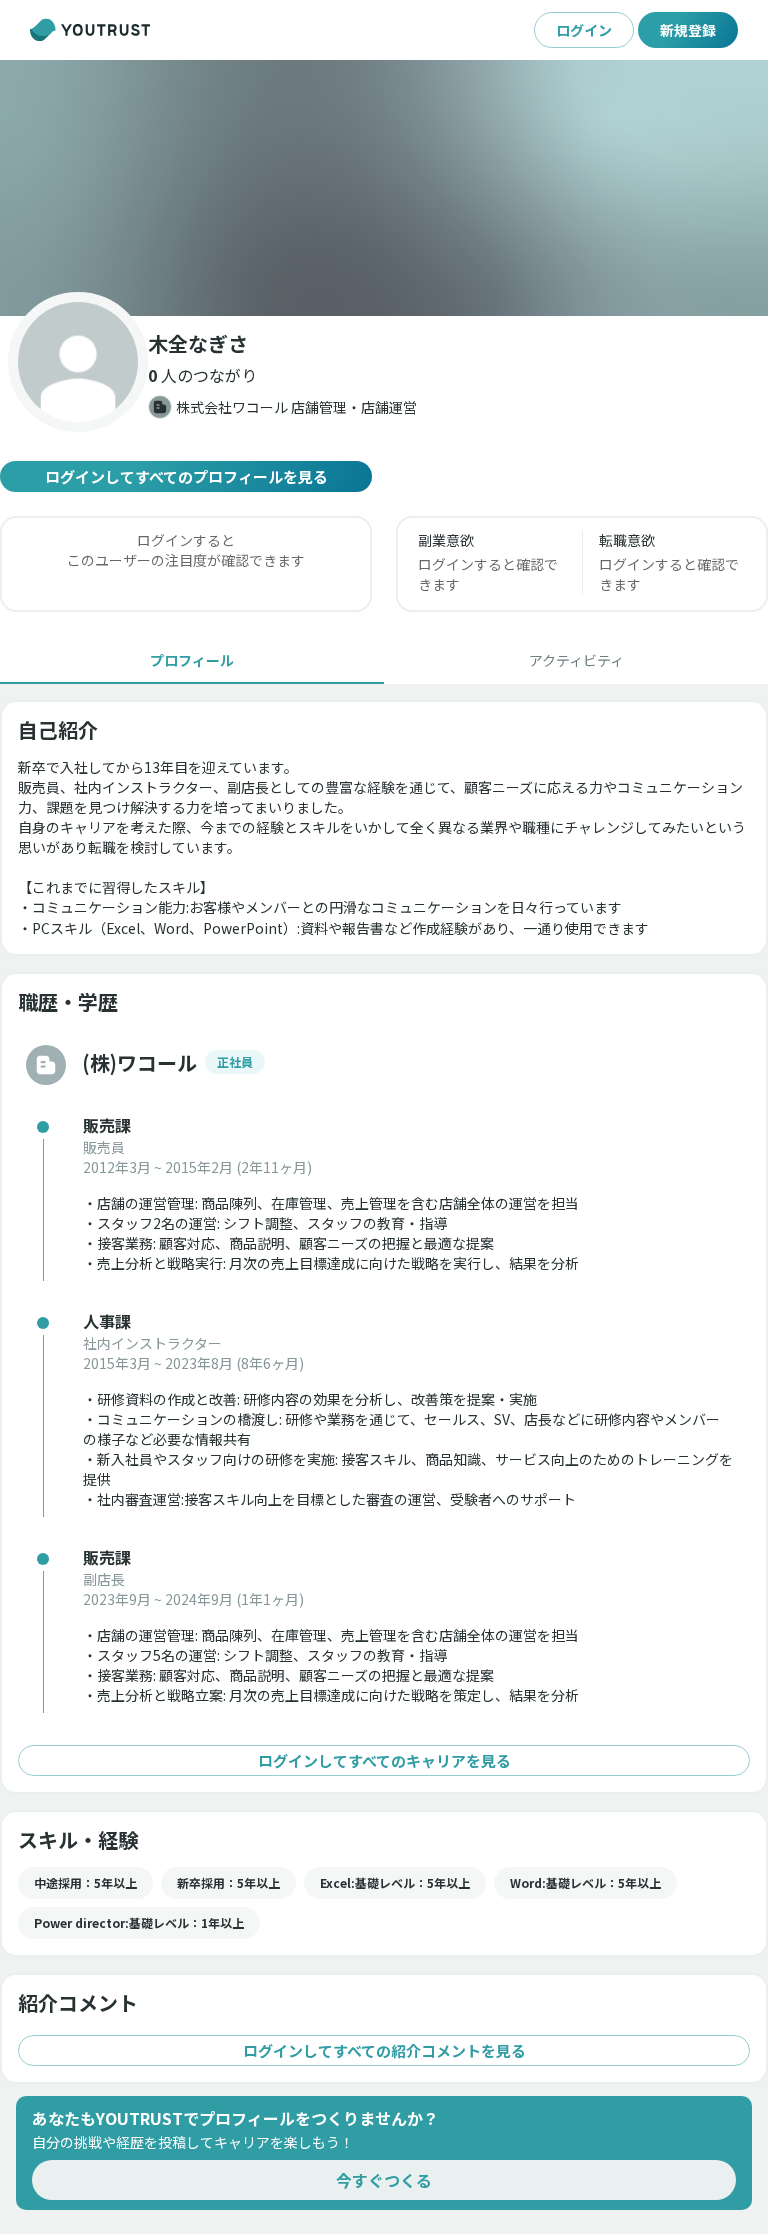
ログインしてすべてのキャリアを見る (384, 1760)
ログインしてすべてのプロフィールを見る (186, 476)
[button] (384, 188)
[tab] (192, 660)
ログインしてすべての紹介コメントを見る (384, 2050)
